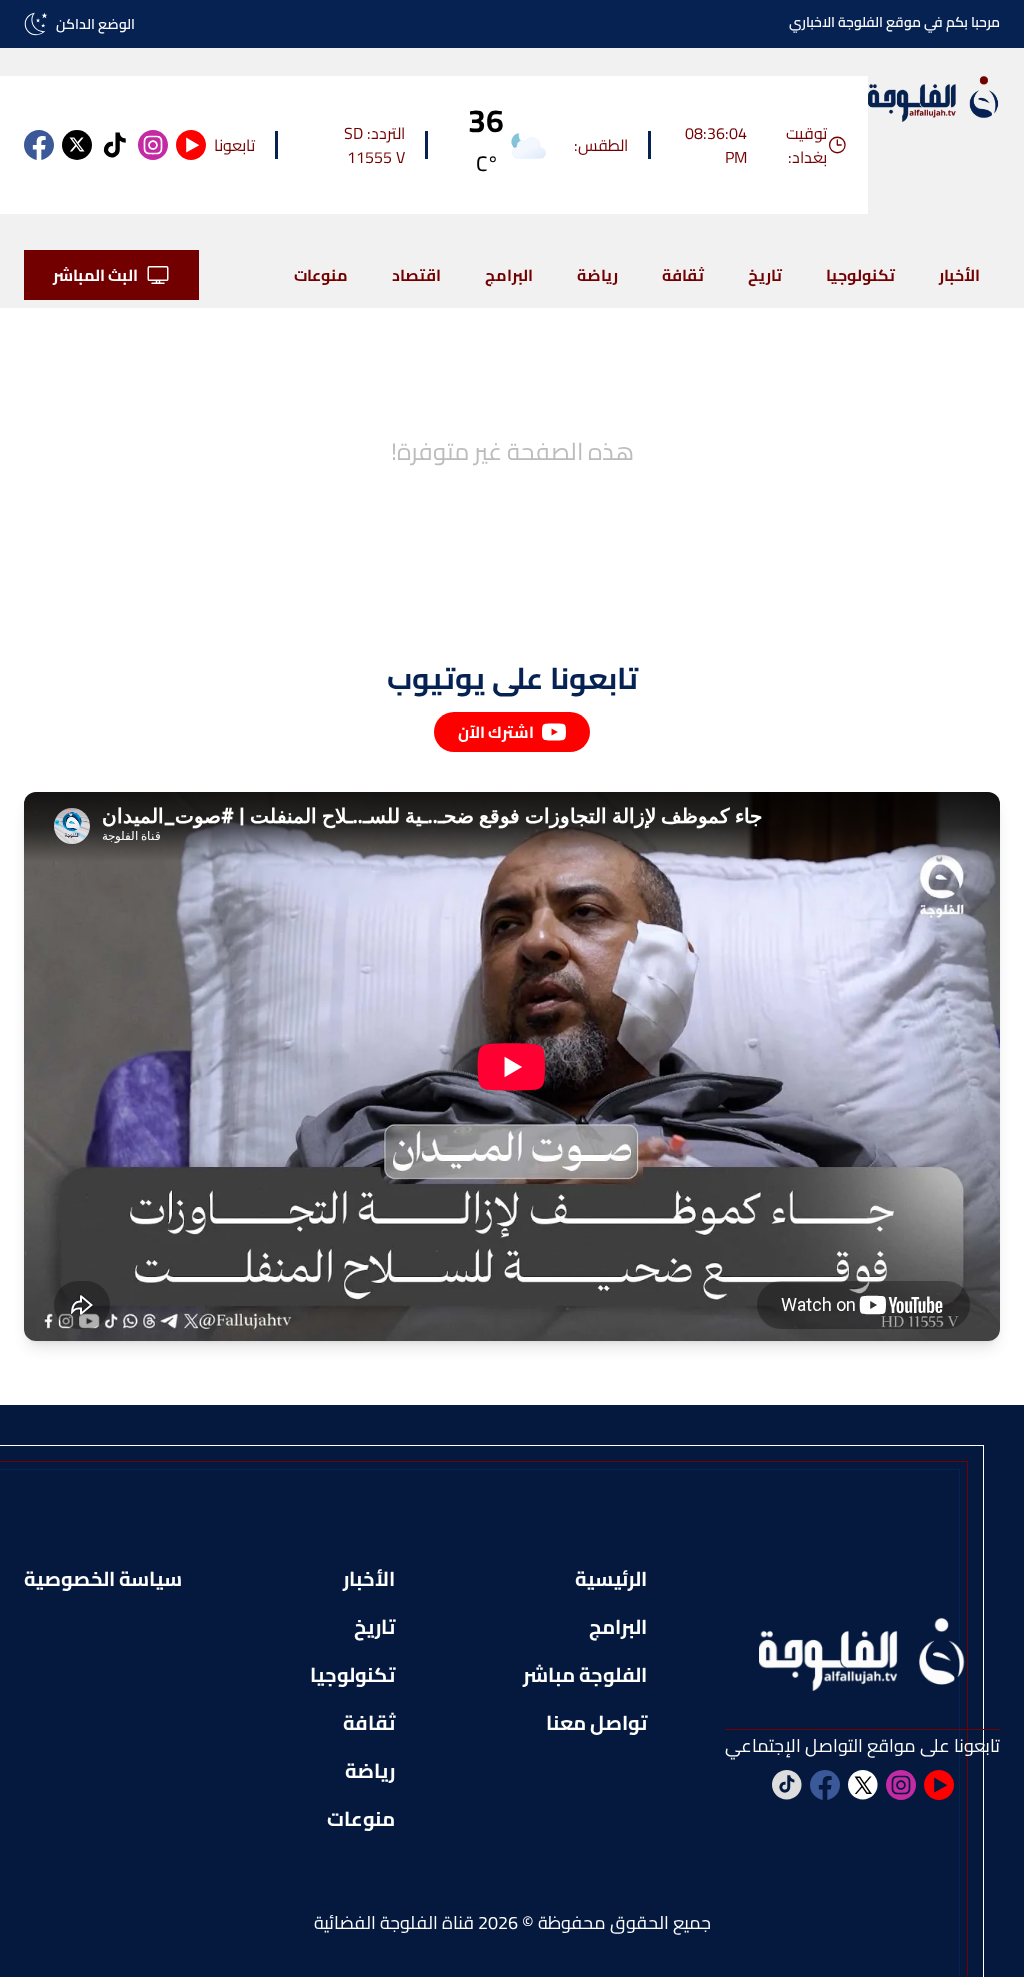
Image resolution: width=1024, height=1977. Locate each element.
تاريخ (765, 275)
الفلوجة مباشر (585, 1675)
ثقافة (683, 275)
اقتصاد (416, 275)
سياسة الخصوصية (103, 1579)
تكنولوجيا (860, 275)
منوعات (321, 275)
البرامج (509, 275)
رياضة (597, 275)
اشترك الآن (496, 732)
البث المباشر (95, 275)
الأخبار (959, 275)
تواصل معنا (596, 1723)
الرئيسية (611, 1579)
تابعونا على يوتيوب (512, 678)
